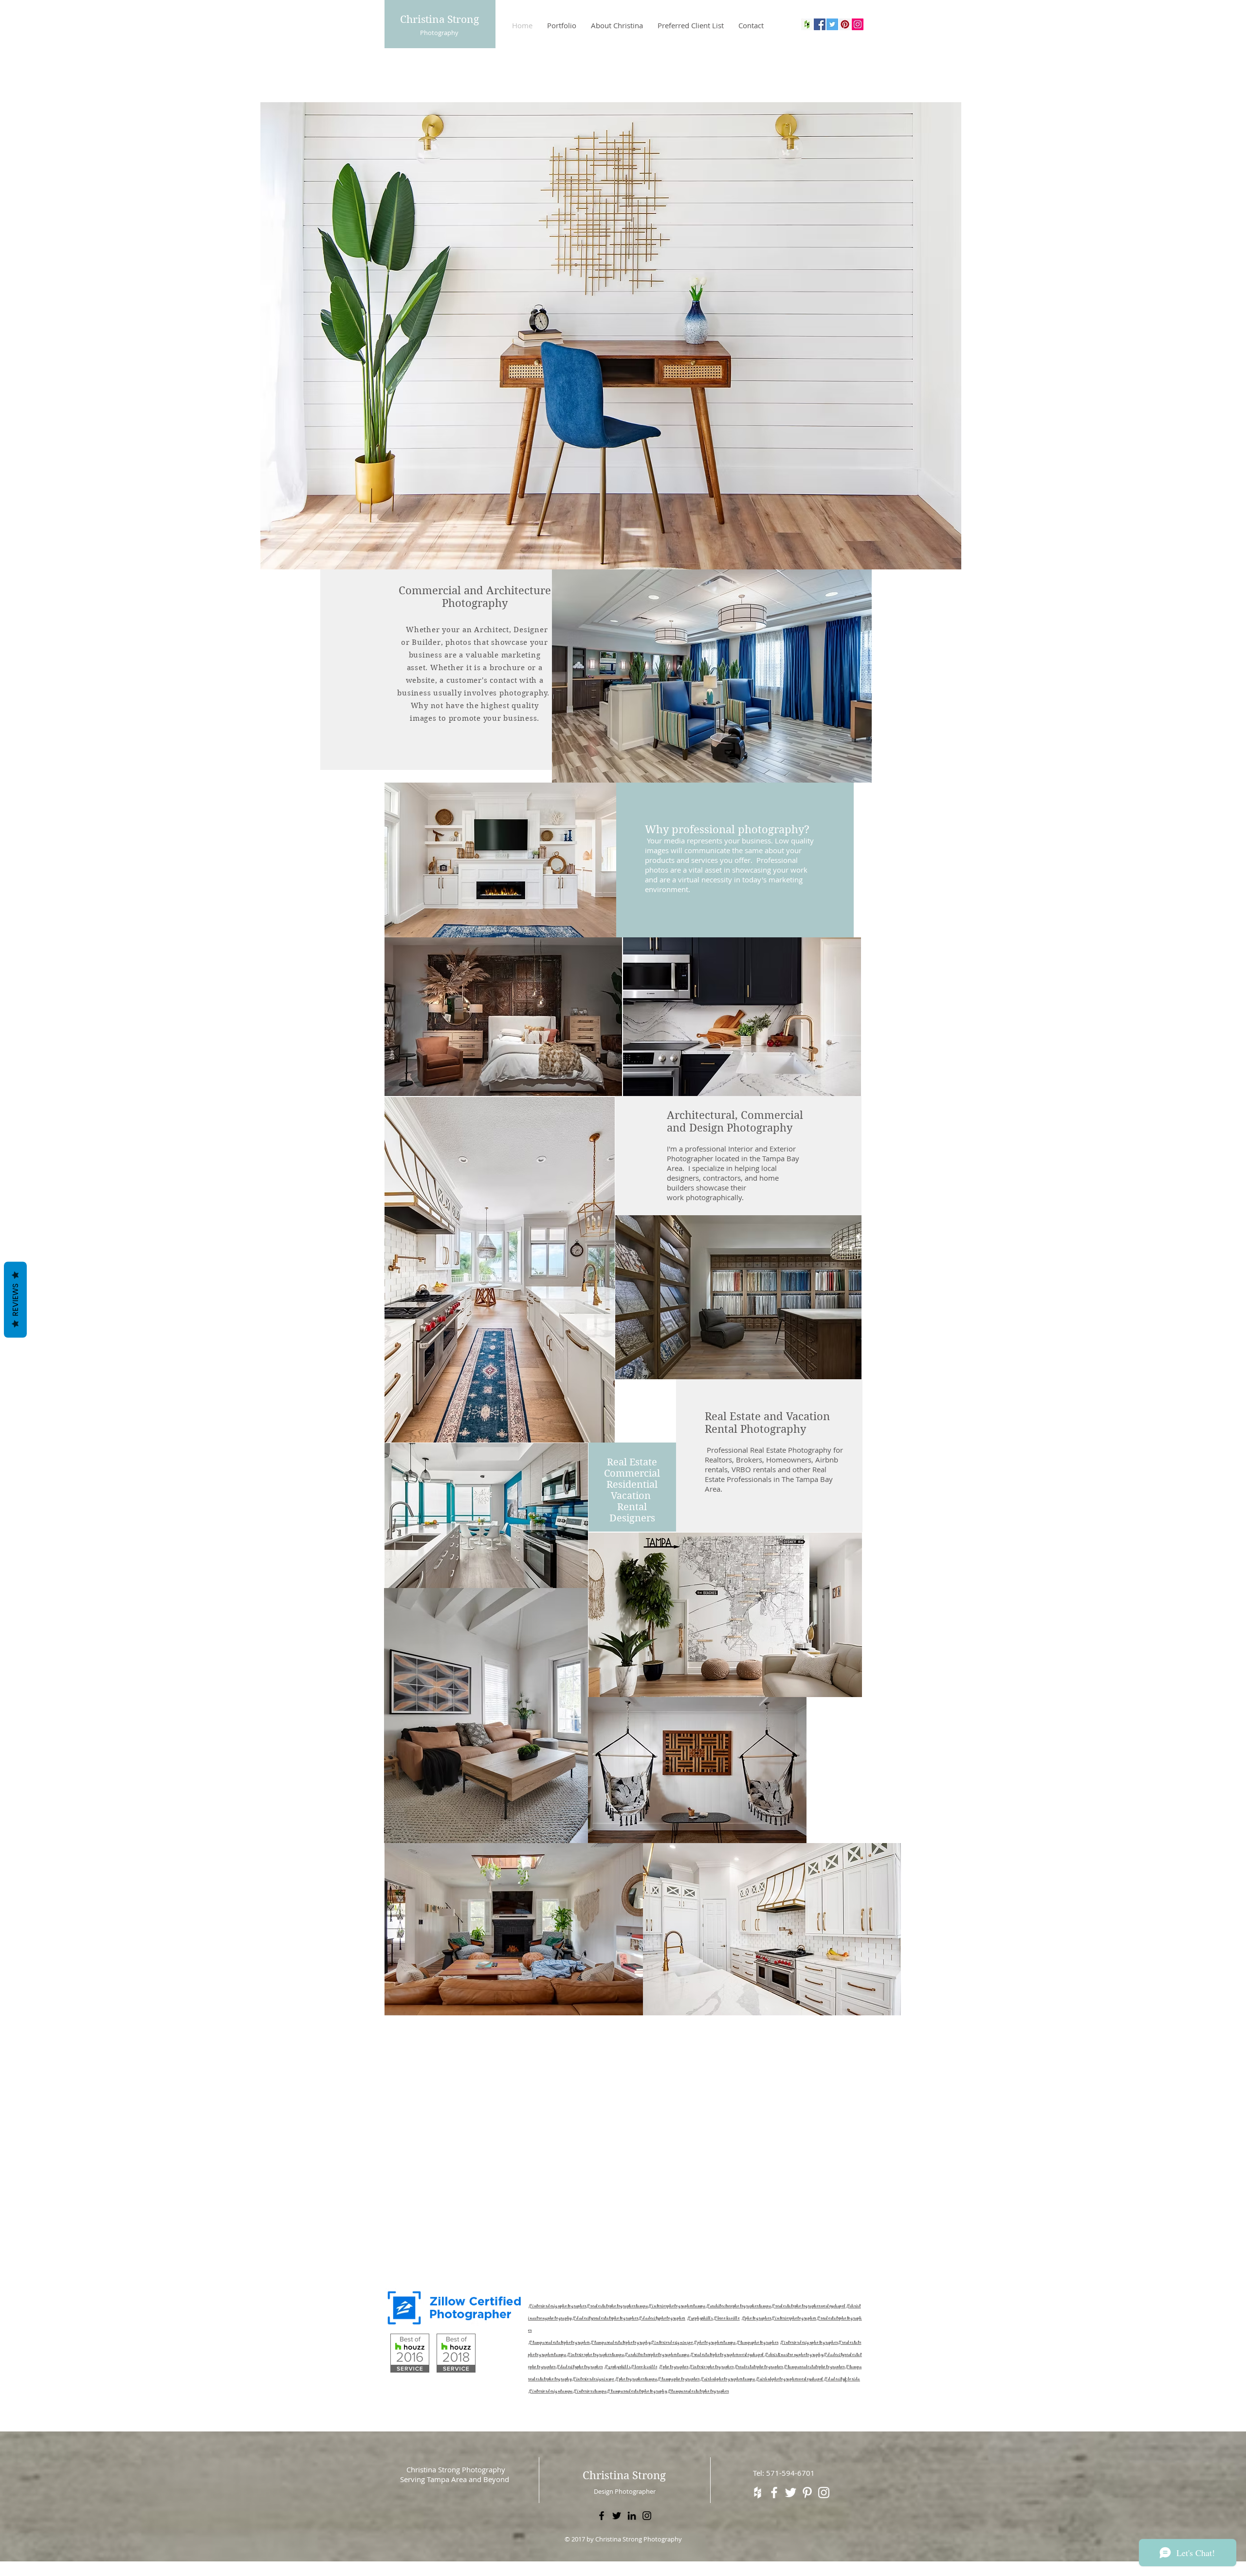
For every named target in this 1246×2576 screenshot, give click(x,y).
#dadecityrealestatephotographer (605, 2319)
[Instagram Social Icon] (858, 24)
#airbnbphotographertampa (728, 2380)
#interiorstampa (590, 2392)
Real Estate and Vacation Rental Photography (767, 1423)
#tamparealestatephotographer (559, 2343)
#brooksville (726, 2319)
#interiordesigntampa (550, 2392)
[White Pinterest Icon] (807, 2493)
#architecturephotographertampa (739, 2307)
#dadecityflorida (842, 2380)
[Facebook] (602, 2516)
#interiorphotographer (794, 2319)
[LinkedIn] (632, 2516)
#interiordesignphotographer (557, 2307)
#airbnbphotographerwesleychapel (789, 2380)
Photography (439, 33)
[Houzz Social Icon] (807, 24)
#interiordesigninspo (672, 2343)
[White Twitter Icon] (791, 2493)
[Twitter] (617, 2516)
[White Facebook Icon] (774, 2493)
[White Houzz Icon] (758, 2493)
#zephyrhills (700, 2319)
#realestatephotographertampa (617, 2307)
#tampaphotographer (757, 2343)
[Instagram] (647, 2516)
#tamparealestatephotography (620, 2343)
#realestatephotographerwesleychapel (808, 2307)
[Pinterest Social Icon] (845, 24)
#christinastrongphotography (794, 2355)
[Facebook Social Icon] (820, 24)
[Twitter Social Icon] (832, 24)
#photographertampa (715, 2343)
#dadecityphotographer (662, 2319)
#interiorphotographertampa (677, 2307)
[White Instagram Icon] (824, 2493)
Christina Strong (440, 19)
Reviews (15, 1299)
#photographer (756, 2319)
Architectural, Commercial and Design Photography (735, 1121)
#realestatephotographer (759, 2367)
